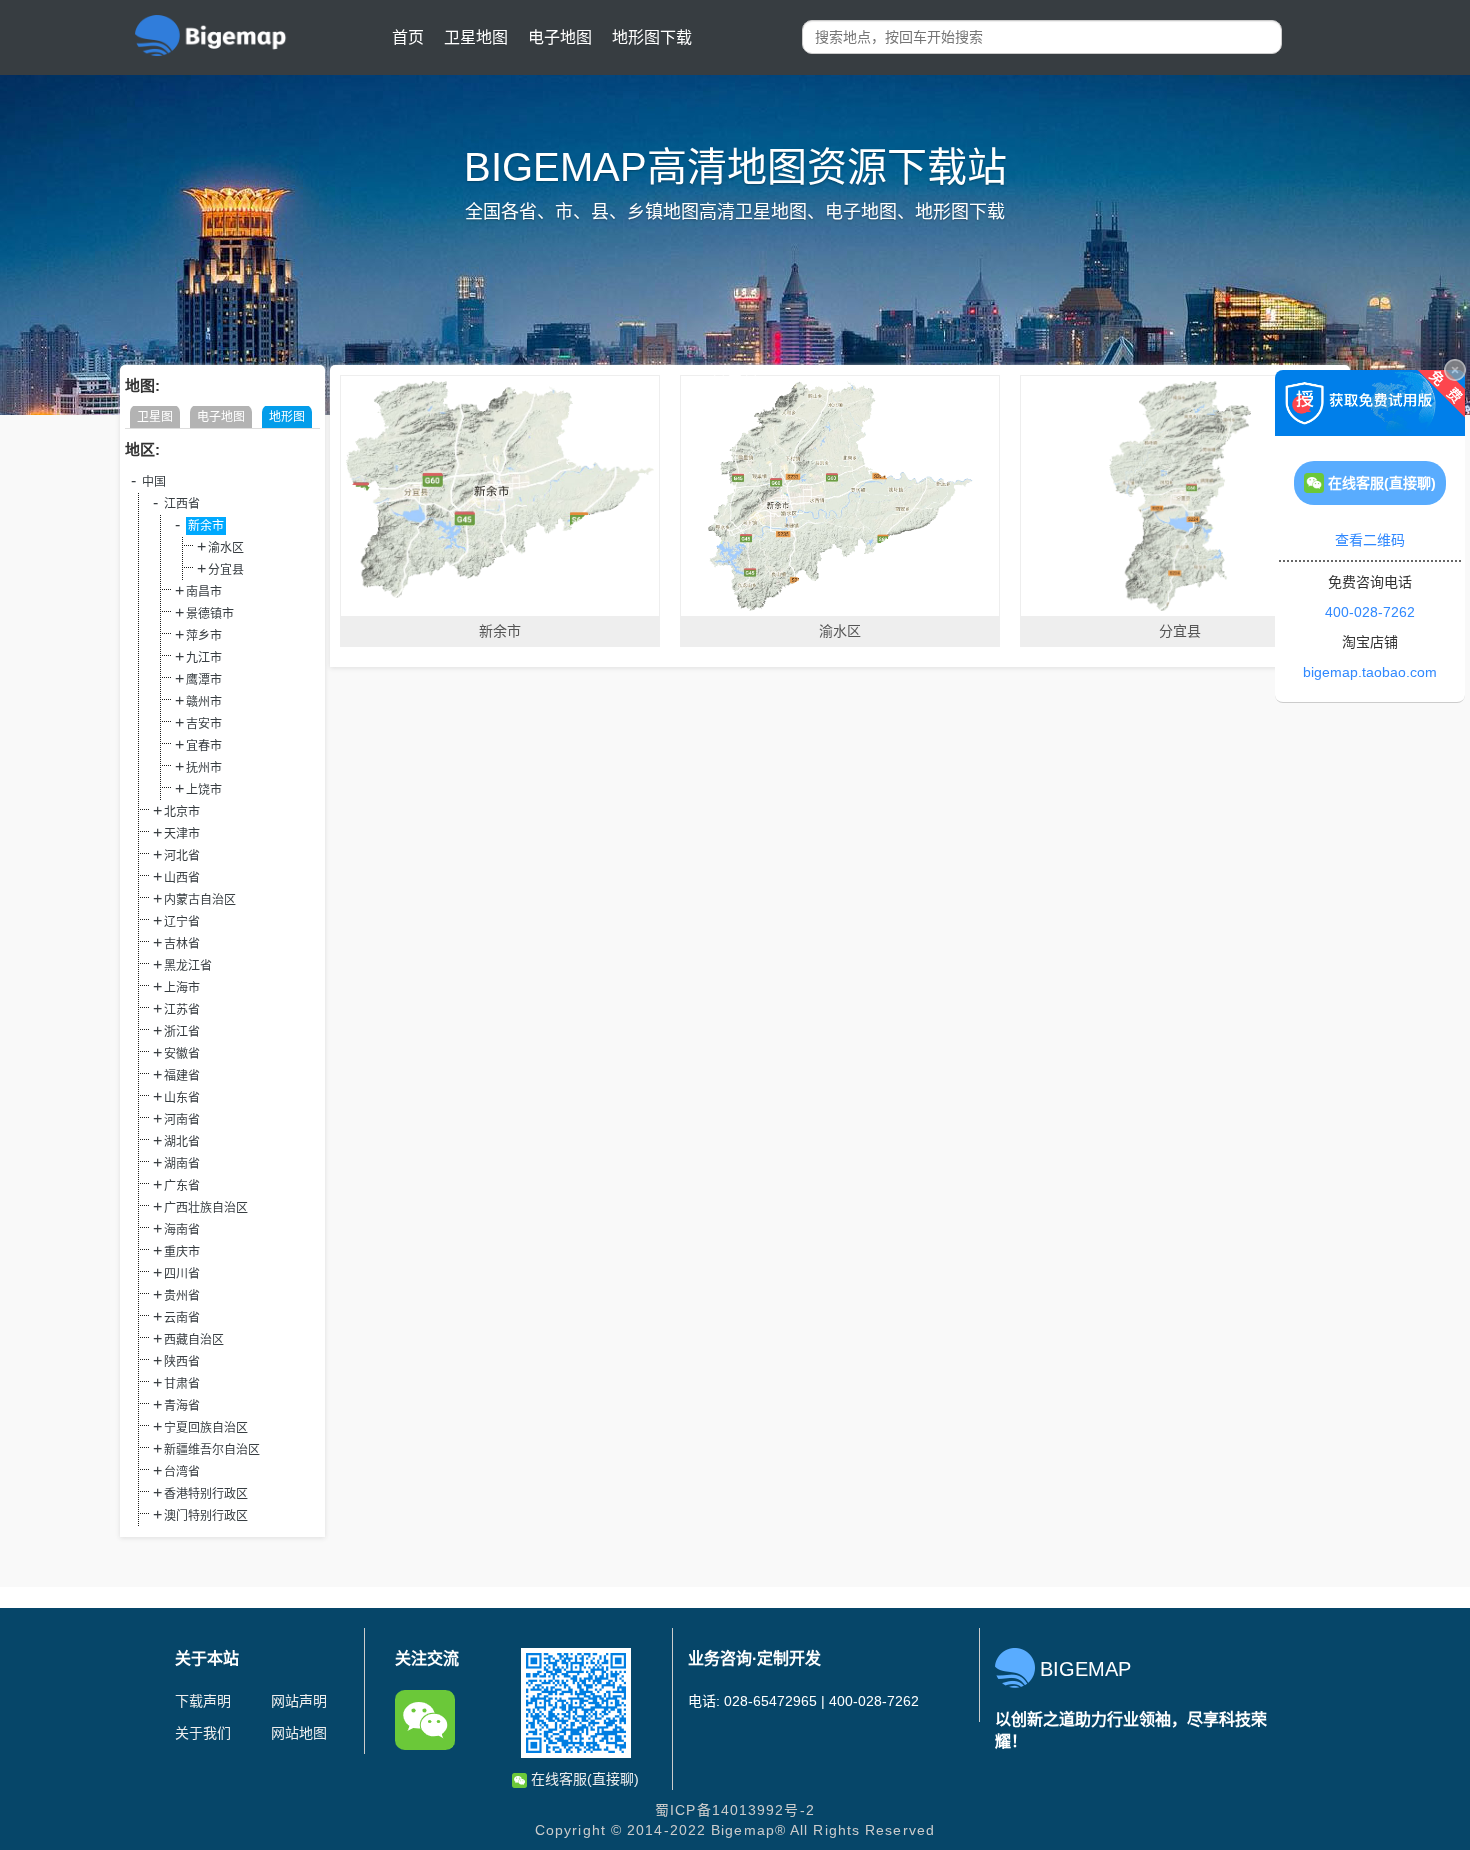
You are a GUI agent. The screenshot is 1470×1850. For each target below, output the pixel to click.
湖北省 (182, 1142)
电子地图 (560, 37)
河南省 (182, 1120)
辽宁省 (182, 922)
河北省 (182, 856)
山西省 (182, 878)
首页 (408, 37)
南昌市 (204, 592)
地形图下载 (652, 37)
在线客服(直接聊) (583, 1779)
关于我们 (203, 1733)
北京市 (182, 812)
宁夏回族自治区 (206, 1428)
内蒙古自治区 (200, 900)
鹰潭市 (204, 680)
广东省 (182, 1186)
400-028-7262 (1370, 612)
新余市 (206, 526)
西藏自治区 (194, 1340)
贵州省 (182, 1296)
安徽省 (182, 1054)
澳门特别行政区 (206, 1516)
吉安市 (204, 724)
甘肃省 (182, 1384)
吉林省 (182, 944)
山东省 (182, 1098)
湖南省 (182, 1164)
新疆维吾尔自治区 (212, 1450)
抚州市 (204, 768)
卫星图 (155, 417)
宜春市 (204, 746)
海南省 (182, 1230)
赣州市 (204, 702)
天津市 (182, 834)
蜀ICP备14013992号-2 (735, 1810)
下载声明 (203, 1701)
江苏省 (182, 1010)
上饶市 (204, 790)
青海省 (182, 1406)
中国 (154, 482)
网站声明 (299, 1701)
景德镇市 (210, 614)
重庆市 (182, 1252)
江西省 (182, 504)
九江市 (204, 658)
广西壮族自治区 (206, 1208)
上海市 (182, 988)
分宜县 (226, 570)
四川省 (182, 1274)
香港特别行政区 (206, 1494)
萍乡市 (204, 636)
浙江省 (182, 1032)
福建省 (182, 1076)
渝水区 (226, 548)
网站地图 (299, 1733)
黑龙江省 (188, 966)
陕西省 (182, 1362)
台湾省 (182, 1472)
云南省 (182, 1318)
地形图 (287, 417)
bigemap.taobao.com (1370, 672)
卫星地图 (476, 37)
